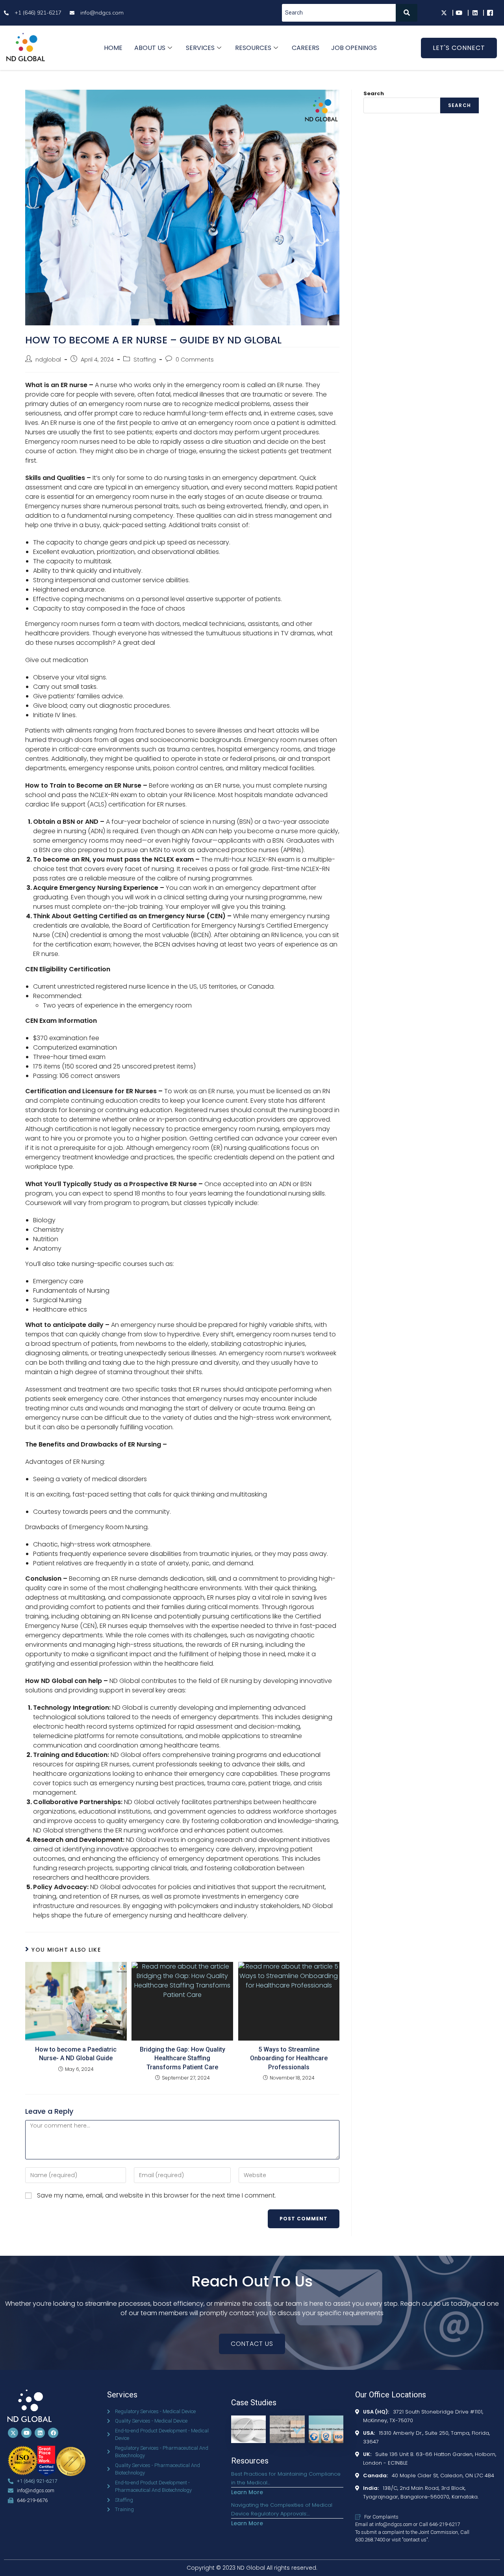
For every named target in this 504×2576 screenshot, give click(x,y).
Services (200, 48)
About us (150, 48)
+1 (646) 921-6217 (37, 2481)
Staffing (145, 360)
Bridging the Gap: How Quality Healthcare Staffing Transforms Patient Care (183, 2058)
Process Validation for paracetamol (248, 2431)
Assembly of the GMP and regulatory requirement (288, 2436)
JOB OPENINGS (354, 48)
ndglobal (48, 360)
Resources (253, 48)
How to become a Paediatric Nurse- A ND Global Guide (76, 2054)
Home (113, 48)
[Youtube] (26, 2433)
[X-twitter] (13, 2433)
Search (374, 93)
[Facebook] (53, 2433)
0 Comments (195, 360)
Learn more (247, 2492)
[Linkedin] (40, 2433)
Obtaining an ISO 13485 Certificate (325, 2431)
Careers (306, 48)
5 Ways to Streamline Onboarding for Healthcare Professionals (289, 2058)
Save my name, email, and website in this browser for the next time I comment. (157, 2195)
